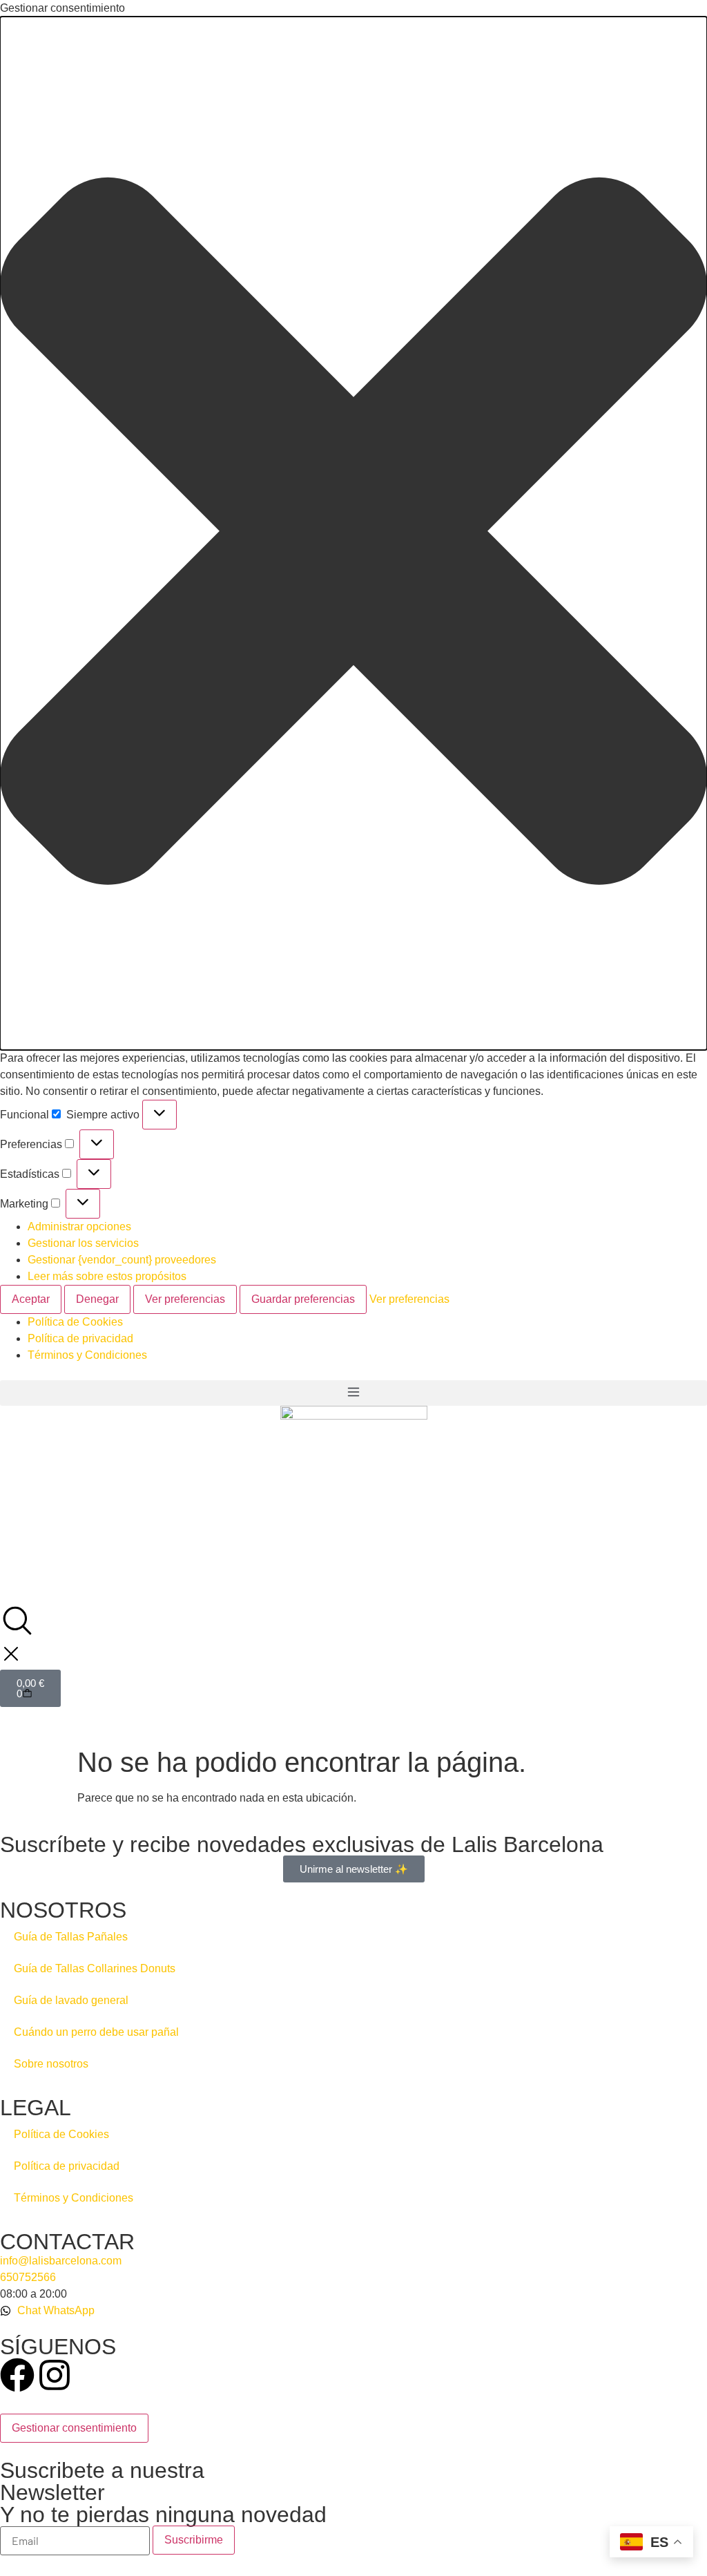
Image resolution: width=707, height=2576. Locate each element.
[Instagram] (55, 2375)
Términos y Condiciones (87, 1355)
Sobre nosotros (51, 2064)
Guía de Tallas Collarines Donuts (95, 1968)
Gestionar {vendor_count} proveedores (122, 1260)
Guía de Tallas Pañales (71, 1937)
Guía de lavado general (71, 2000)
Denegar (97, 1299)
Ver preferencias (185, 1299)
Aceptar (31, 1299)
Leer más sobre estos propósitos (107, 1276)
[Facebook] (17, 2375)
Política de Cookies (75, 1322)
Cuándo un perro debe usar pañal (96, 2032)
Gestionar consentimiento (74, 2428)
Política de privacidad (80, 1338)
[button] (353, 533)
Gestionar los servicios (83, 1243)
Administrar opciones (79, 1227)
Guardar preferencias (303, 1299)
